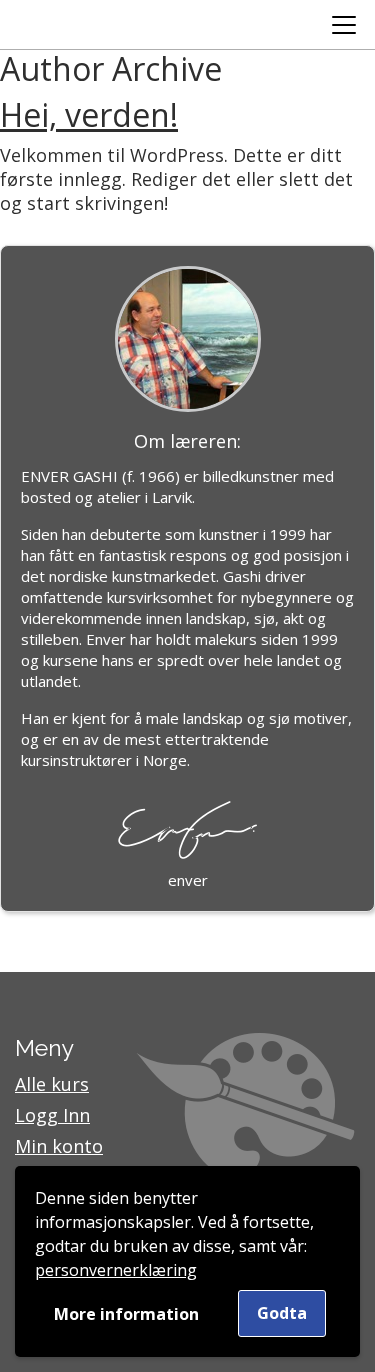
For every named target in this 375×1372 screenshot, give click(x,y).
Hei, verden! (89, 114)
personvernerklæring (116, 1270)
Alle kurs (52, 1084)
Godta (282, 1313)
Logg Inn (52, 1115)
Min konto (59, 1146)
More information (126, 1314)
